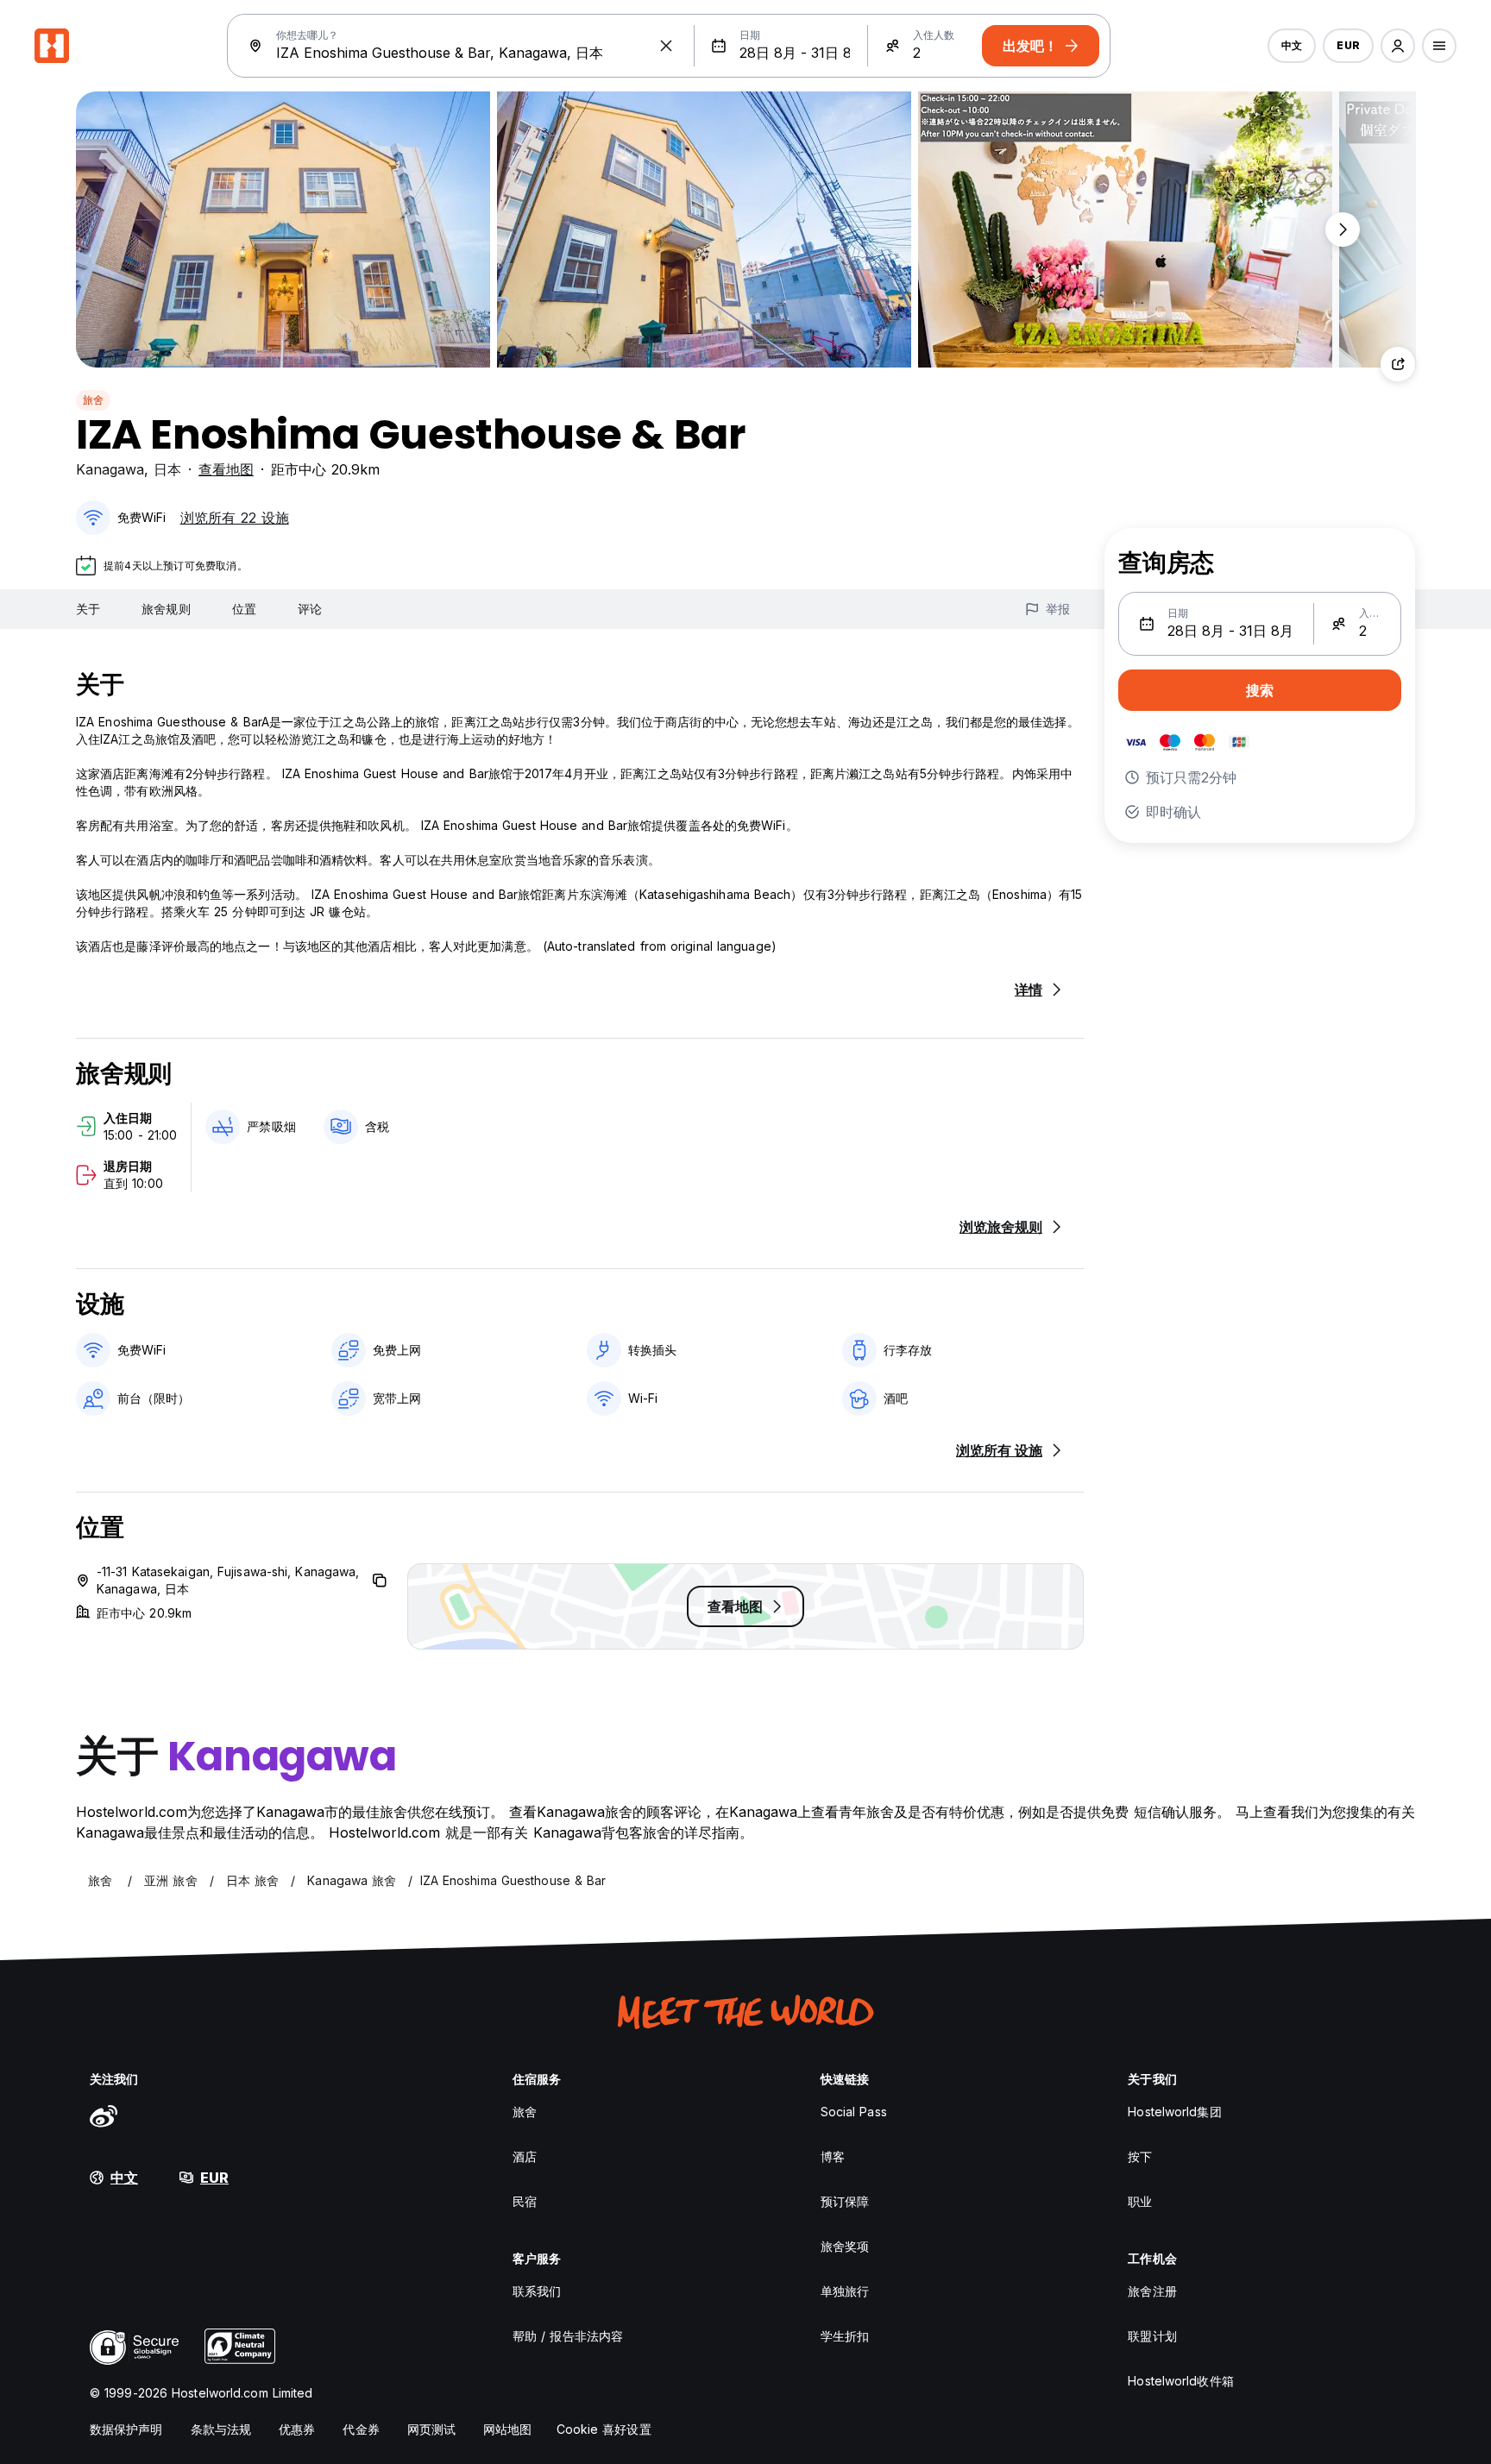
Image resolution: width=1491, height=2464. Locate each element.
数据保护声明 (126, 2429)
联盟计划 (1152, 2336)
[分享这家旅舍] (1398, 364)
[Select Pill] (1398, 46)
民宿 (525, 2201)
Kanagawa (110, 469)
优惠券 (297, 2429)
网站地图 (507, 2429)
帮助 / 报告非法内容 (568, 2336)
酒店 (525, 2156)
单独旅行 (845, 2291)
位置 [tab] (244, 609)
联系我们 (537, 2291)
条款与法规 (221, 2429)
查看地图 (226, 469)
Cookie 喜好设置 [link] (604, 2429)
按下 (1140, 2156)
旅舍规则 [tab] (166, 609)
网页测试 (431, 2429)
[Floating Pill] (1343, 229)
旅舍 (93, 400)
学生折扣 (845, 2336)
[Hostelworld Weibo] (104, 2115)
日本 (167, 469)
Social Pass (854, 2112)
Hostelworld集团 (1174, 2112)
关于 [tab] (88, 609)
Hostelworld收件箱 (1180, 2381)
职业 (1140, 2201)
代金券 (361, 2429)
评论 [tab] (310, 609)
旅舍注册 (1152, 2291)
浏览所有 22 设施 (235, 518)
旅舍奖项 (845, 2246)
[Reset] (666, 46)
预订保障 (845, 2201)
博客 (833, 2156)
